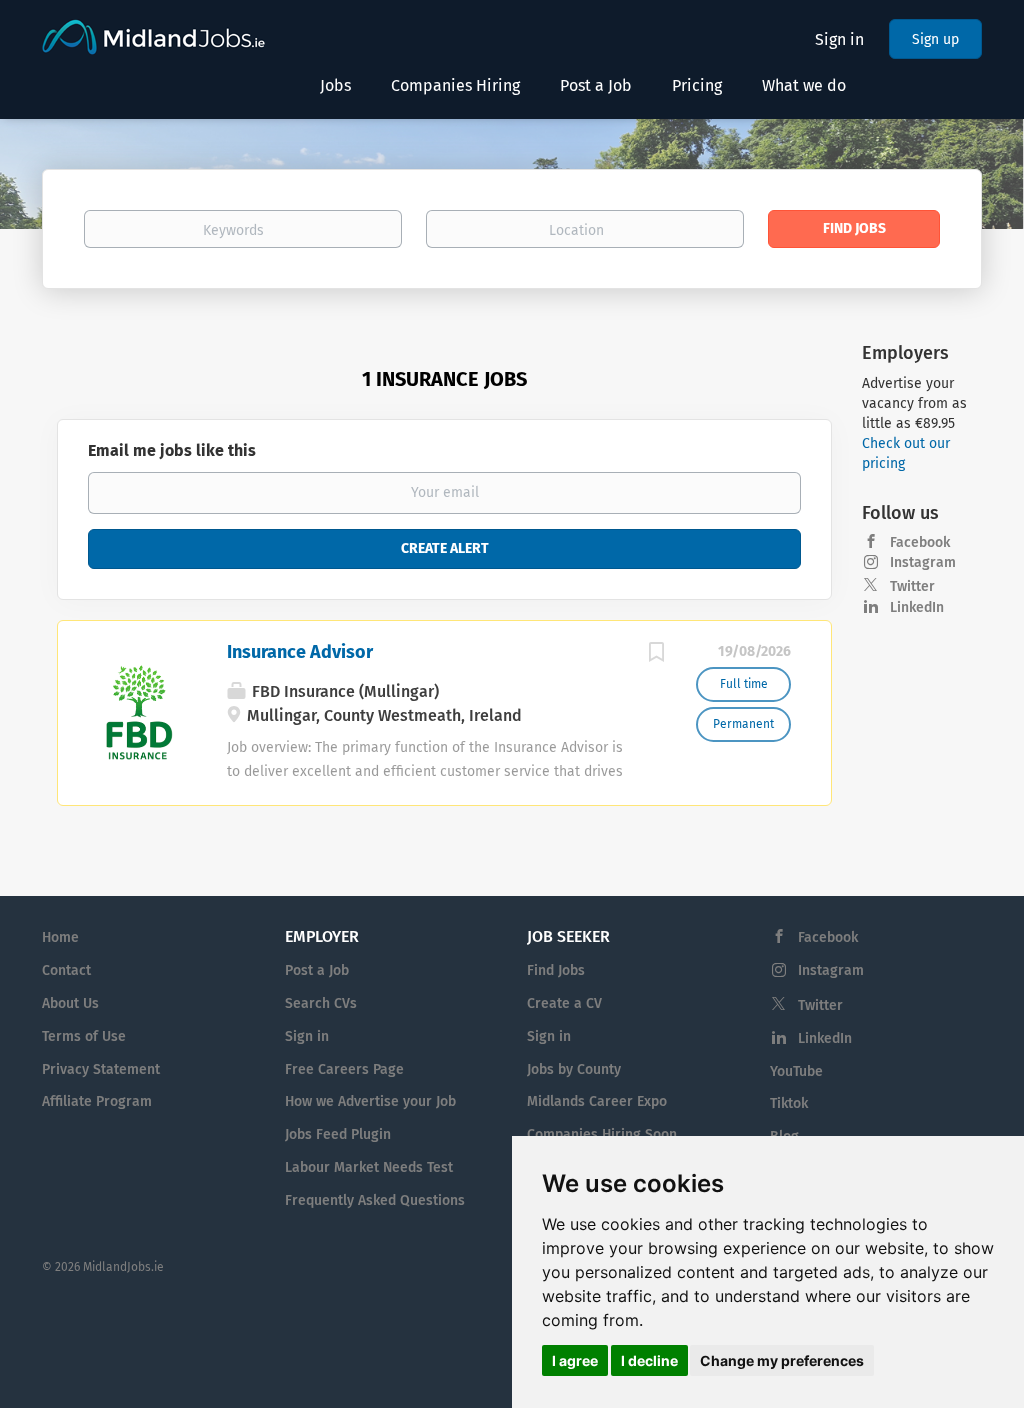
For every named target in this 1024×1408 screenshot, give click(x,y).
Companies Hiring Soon (602, 1134)
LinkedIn (917, 607)
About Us (70, 1003)
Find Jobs (854, 228)
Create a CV (564, 1003)
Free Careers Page (344, 1069)
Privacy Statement (101, 1069)
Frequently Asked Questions (375, 1200)
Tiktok (789, 1103)
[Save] (656, 655)
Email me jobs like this (172, 450)
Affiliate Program (97, 1101)
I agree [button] (575, 1360)
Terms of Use (84, 1036)
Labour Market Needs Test (369, 1167)
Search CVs (321, 1003)
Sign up (935, 39)
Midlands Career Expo (597, 1101)
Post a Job (317, 970)
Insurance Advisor (300, 652)
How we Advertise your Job (370, 1101)
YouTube (796, 1071)
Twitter (912, 586)
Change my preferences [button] (782, 1360)
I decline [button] (649, 1360)
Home (60, 937)
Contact (66, 970)
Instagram (923, 562)
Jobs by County (574, 1069)
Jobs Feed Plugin (338, 1134)
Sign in (839, 39)
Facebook (920, 542)
